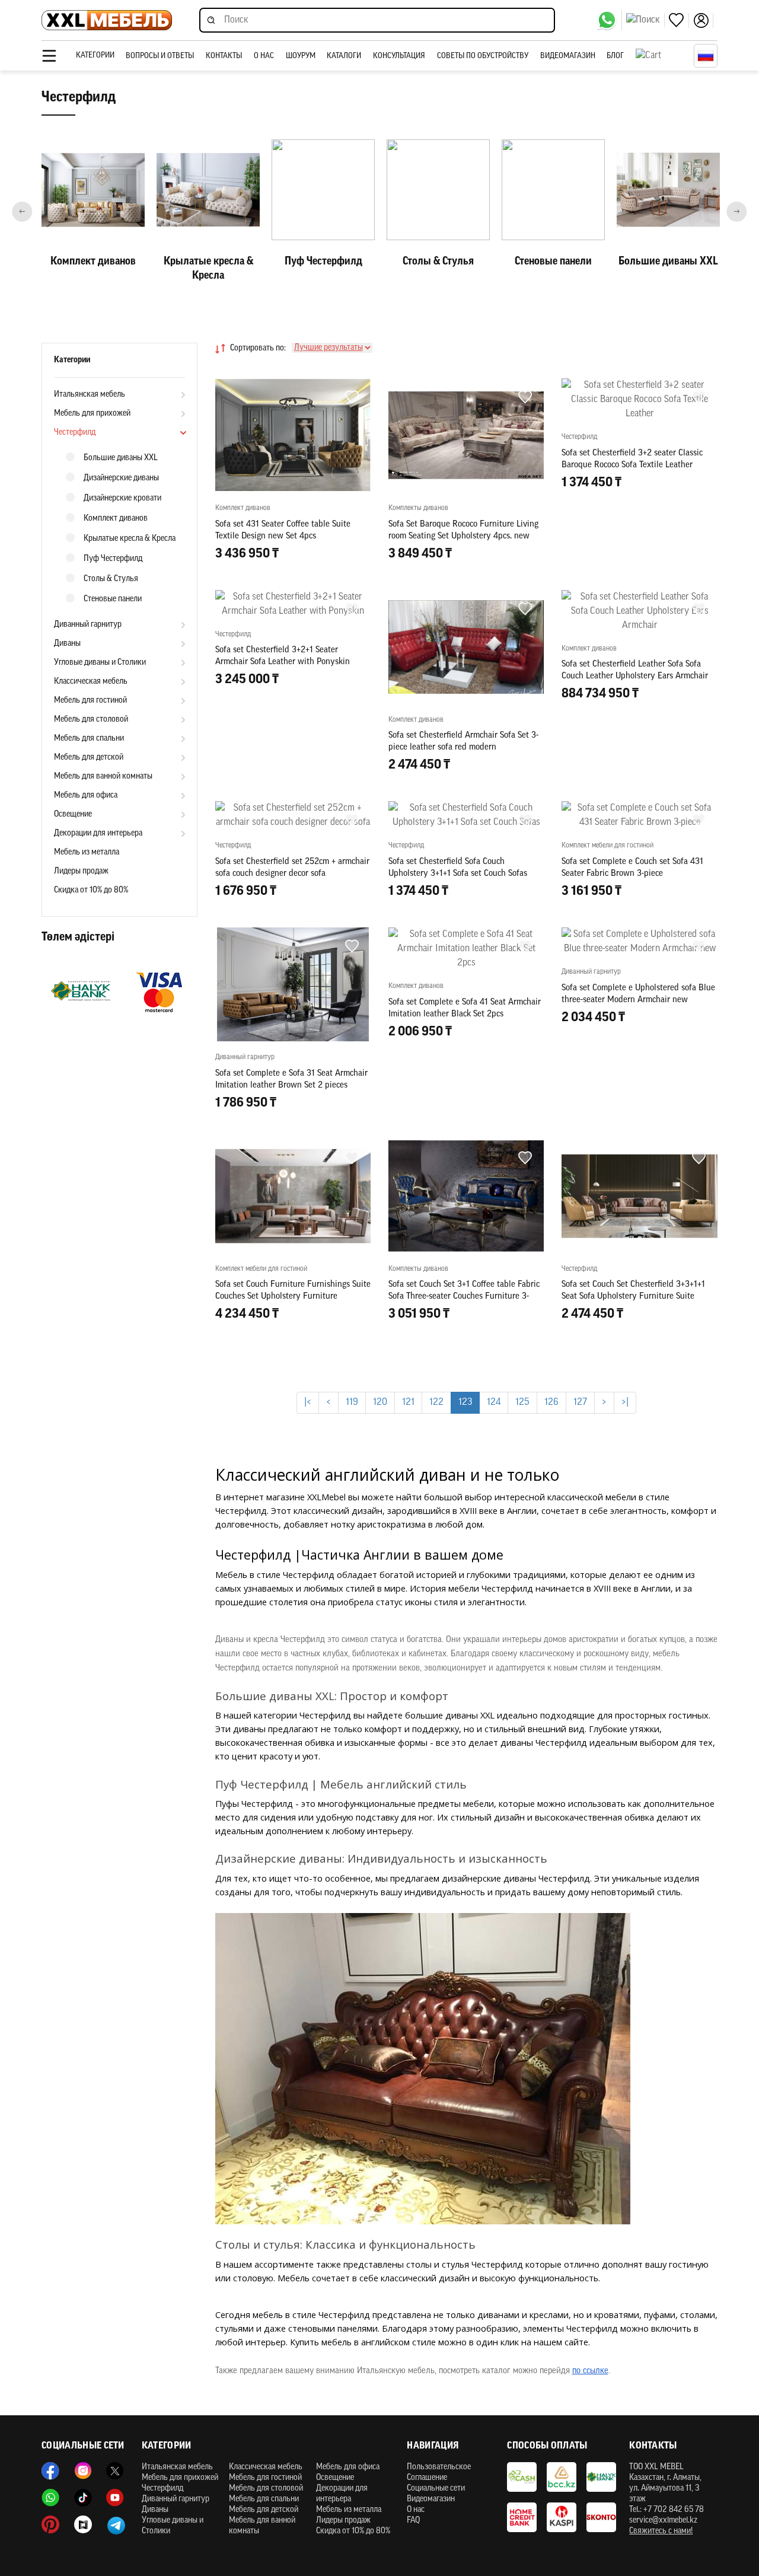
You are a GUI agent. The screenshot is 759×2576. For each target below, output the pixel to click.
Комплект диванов (116, 519)
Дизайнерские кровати (122, 498)
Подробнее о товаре (293, 1367)
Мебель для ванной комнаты (103, 777)
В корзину (293, 579)
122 (436, 1402)
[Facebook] (50, 2471)
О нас (264, 56)
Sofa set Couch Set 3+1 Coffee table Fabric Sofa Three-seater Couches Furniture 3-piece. (464, 1297)
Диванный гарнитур (88, 625)
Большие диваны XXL (121, 458)
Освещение (73, 814)
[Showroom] (83, 2524)
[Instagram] (83, 2471)
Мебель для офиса (86, 796)
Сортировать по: (258, 348)
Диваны (67, 644)
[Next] (737, 211)
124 (494, 1402)
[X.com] (115, 2471)
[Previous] (22, 211)
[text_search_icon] (645, 20)
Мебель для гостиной (90, 701)
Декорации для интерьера (98, 833)
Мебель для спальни (89, 739)
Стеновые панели (113, 599)
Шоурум (301, 56)
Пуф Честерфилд (113, 559)
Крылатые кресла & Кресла (130, 539)
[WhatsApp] (609, 20)
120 (380, 1402)
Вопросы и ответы (160, 56)
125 (522, 1402)
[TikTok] (83, 2498)
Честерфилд (75, 433)
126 (551, 1402)
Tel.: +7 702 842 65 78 (666, 2510)
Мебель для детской (89, 758)
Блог (615, 56)
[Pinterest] (50, 2524)
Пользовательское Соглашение (439, 2473)
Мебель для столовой (91, 720)
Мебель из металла (87, 852)
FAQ (413, 2521)
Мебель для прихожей (92, 414)
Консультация (399, 56)
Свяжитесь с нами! (661, 2531)
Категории (95, 55)
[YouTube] (115, 2498)
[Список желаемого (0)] (679, 20)
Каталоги (344, 56)
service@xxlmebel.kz (663, 2521)
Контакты (224, 56)
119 (352, 1402)
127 (580, 1402)
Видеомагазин (568, 56)
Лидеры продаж (81, 871)
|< (308, 1402)
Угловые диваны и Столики (100, 663)
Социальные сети (436, 2489)
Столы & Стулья (111, 579)
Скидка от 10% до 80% (91, 890)
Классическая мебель (91, 682)
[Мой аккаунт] (703, 20)
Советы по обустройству (483, 56)
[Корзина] (662, 56)
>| (625, 1402)
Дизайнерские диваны (121, 478)
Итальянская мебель (90, 395)
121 (408, 1402)
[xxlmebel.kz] (107, 20)
